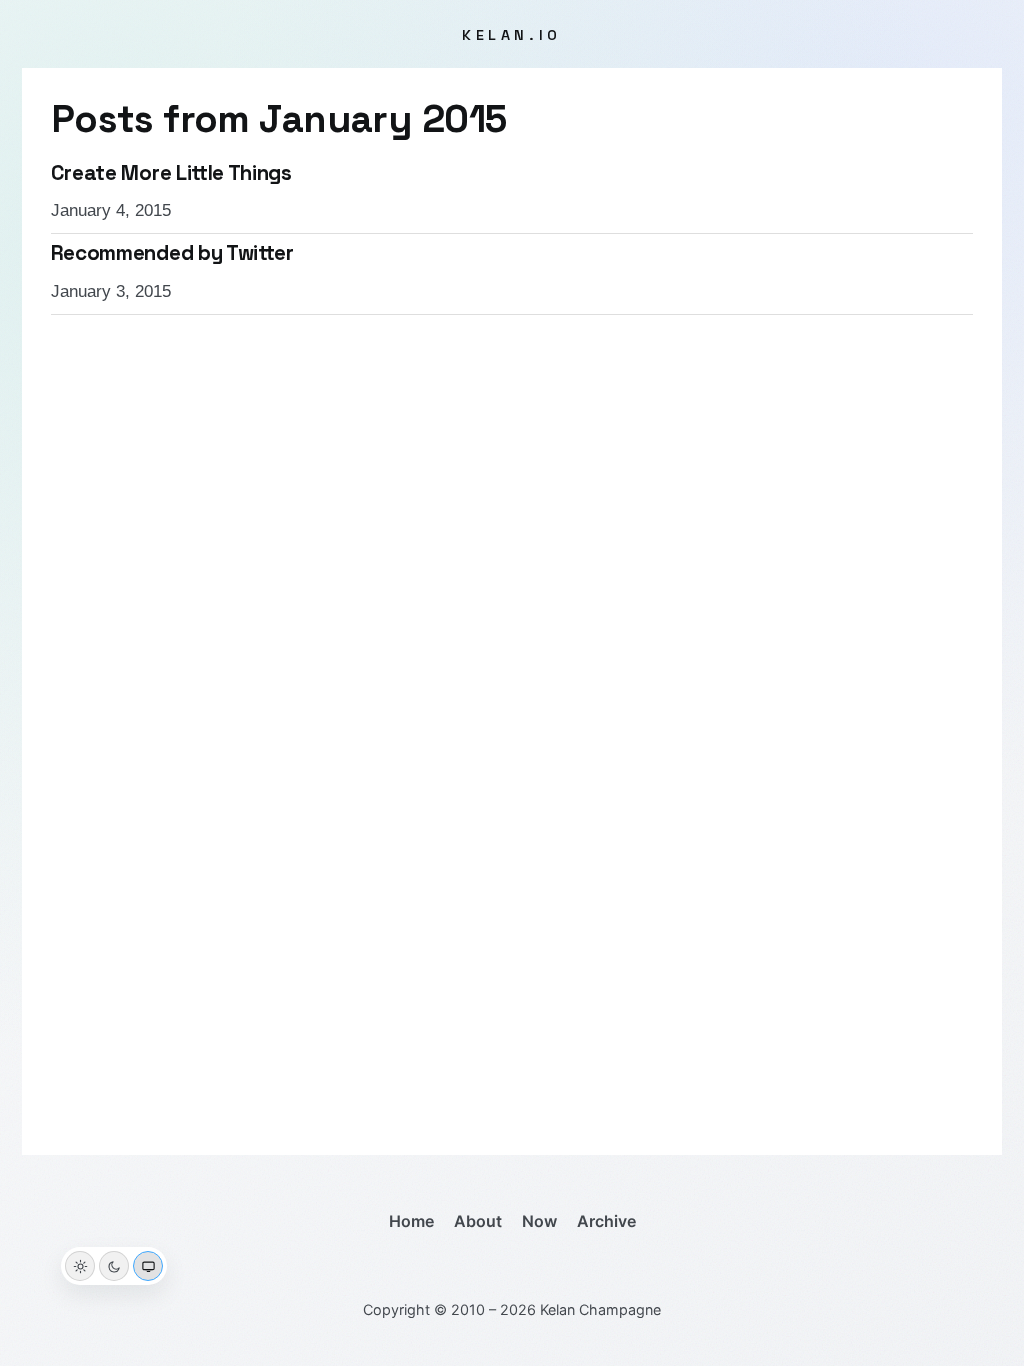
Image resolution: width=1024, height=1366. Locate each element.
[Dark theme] (114, 1266)
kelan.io (512, 35)
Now (539, 1221)
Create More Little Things (171, 173)
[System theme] (148, 1266)
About (478, 1221)
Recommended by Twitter (172, 253)
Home (411, 1221)
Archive (606, 1221)
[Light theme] (80, 1266)
